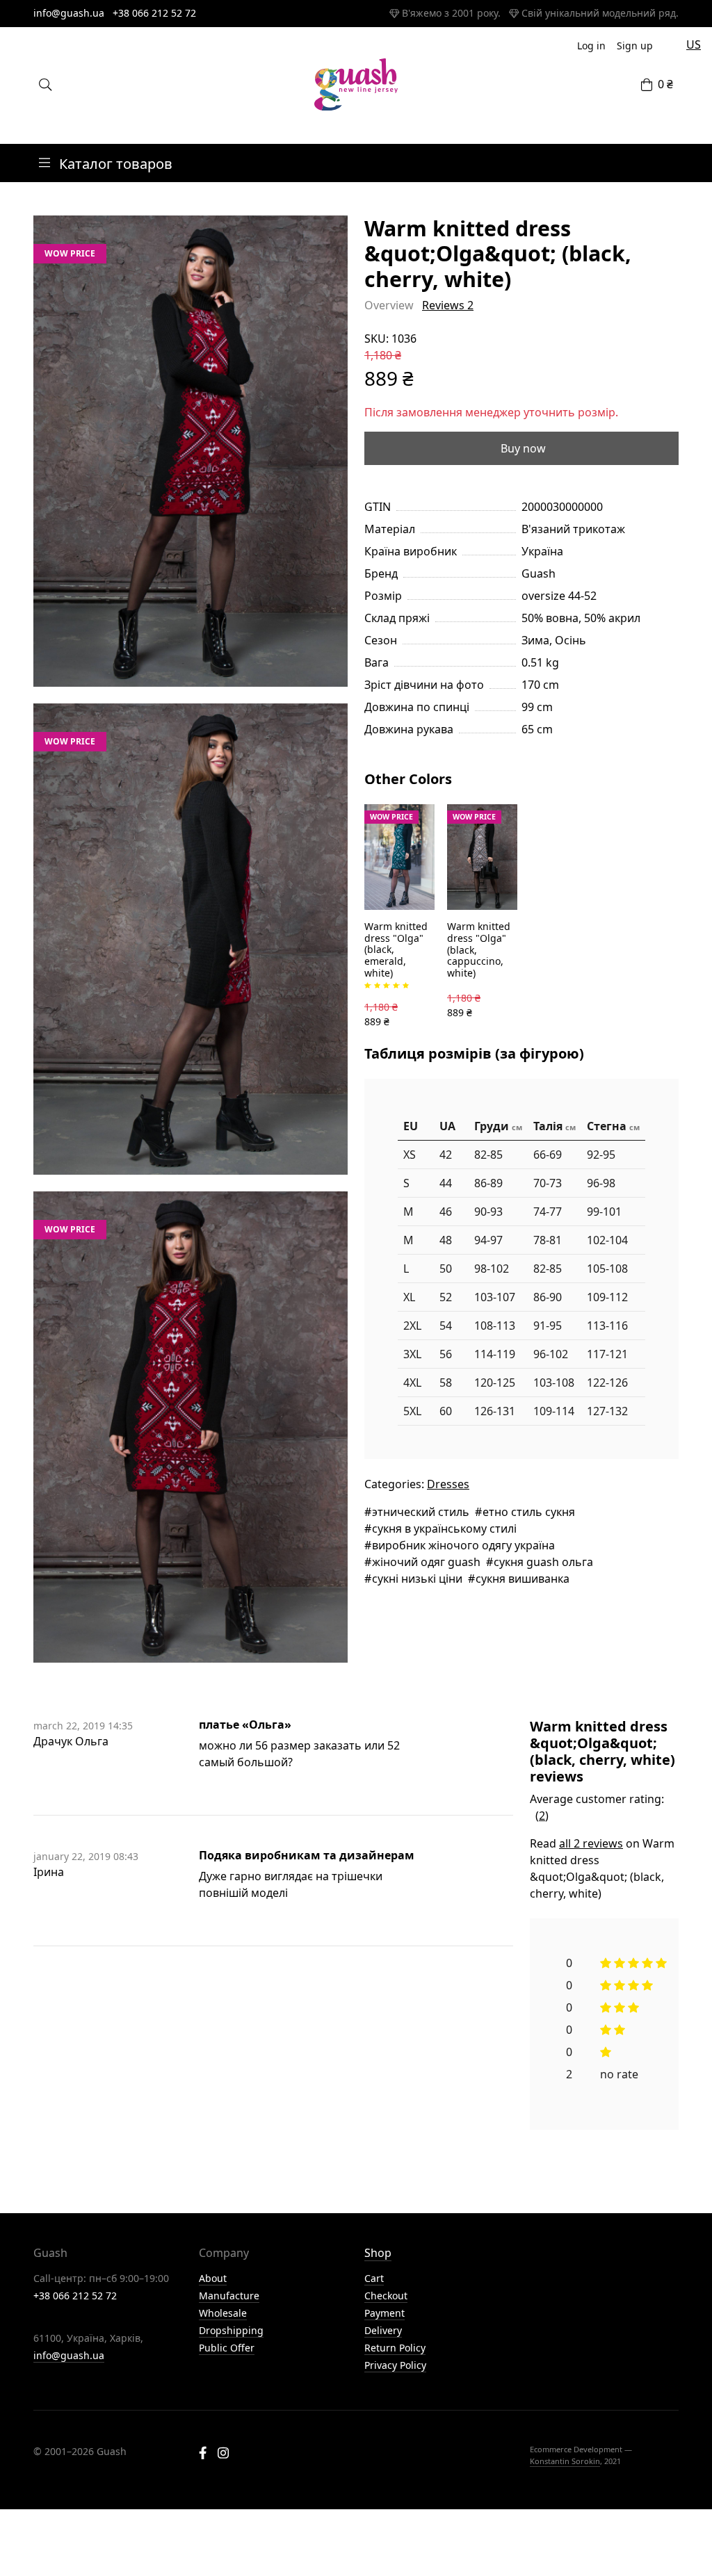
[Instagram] (223, 2454)
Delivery (383, 2330)
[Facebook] (203, 2454)
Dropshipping (231, 2330)
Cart (374, 2278)
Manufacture (229, 2296)
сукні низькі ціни (417, 1579)
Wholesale (223, 2313)
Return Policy (395, 2348)
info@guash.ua (69, 13)
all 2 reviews (591, 1843)
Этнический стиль (421, 1512)
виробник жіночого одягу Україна (463, 1545)
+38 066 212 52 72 (154, 13)
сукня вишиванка (523, 1579)
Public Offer (227, 2348)
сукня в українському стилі (444, 1529)
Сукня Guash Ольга (543, 1562)
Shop (378, 2253)
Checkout (386, 2296)
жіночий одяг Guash (426, 1562)
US (694, 44)
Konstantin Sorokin (565, 2461)
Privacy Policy (395, 2365)
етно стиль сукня (529, 1512)
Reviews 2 (448, 305)
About (213, 2278)
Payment (385, 2313)
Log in (591, 46)
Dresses (448, 1484)
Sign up (635, 46)
